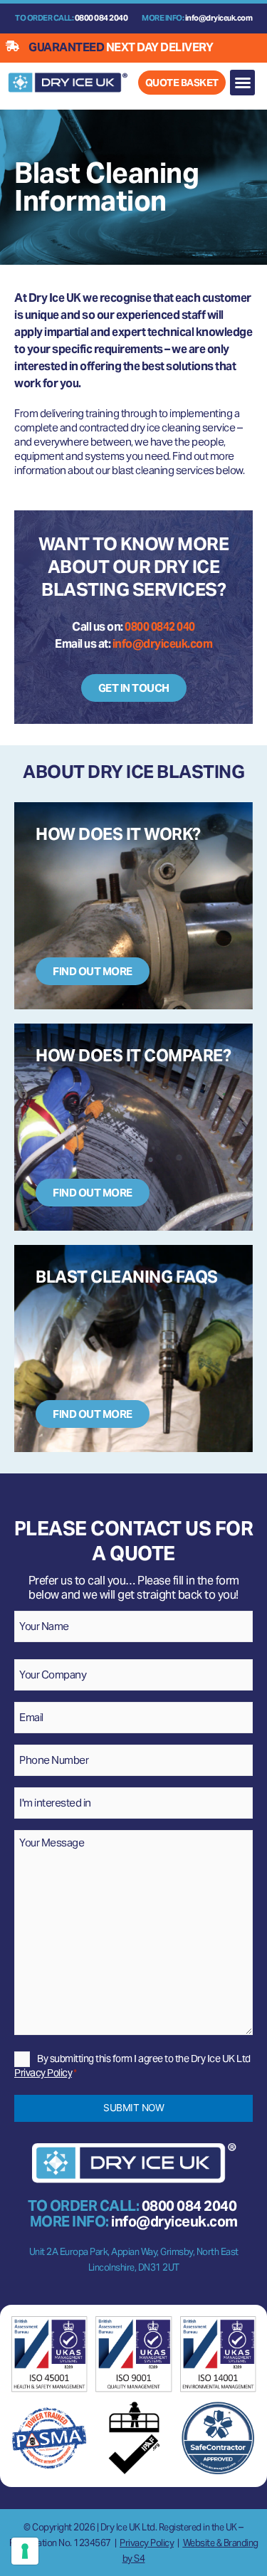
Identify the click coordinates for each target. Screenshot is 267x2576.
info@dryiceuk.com (219, 18)
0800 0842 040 (160, 627)
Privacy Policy (43, 2073)
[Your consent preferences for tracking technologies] (25, 2551)
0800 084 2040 (101, 18)
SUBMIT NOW (133, 2108)
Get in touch (134, 688)
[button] (243, 83)
